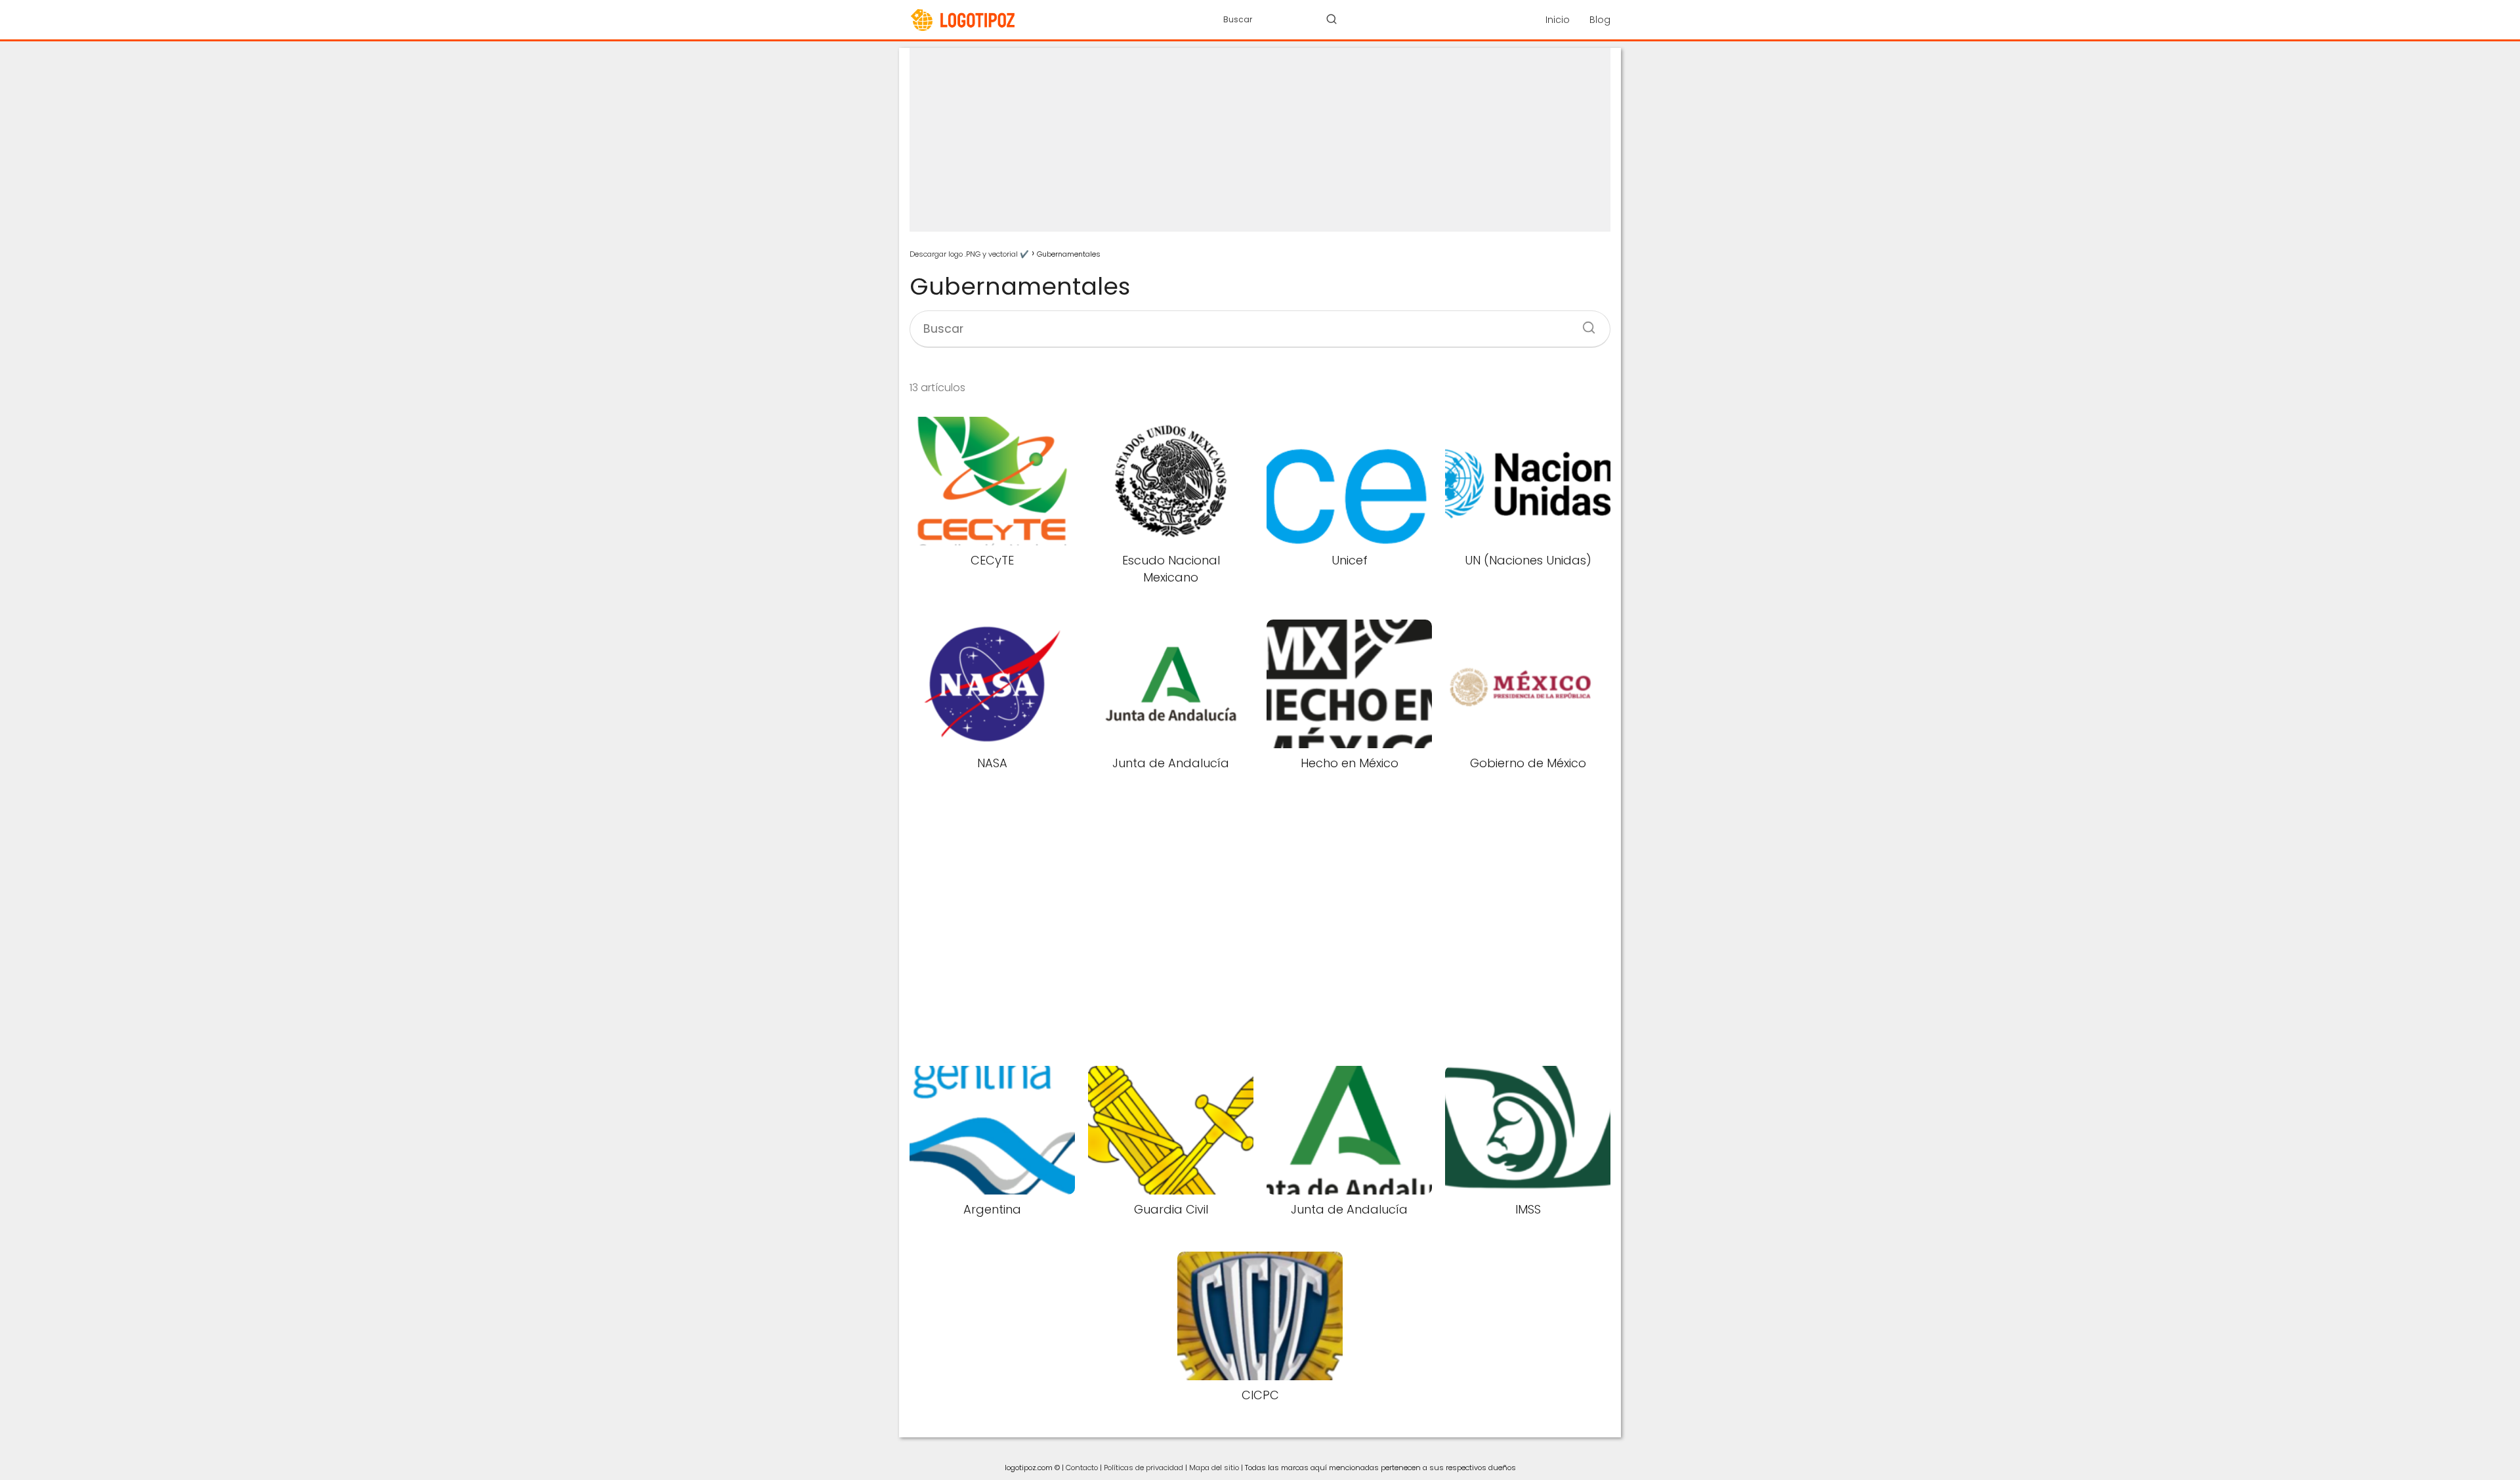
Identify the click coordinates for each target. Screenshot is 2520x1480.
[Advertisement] (1260, 140)
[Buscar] (1332, 19)
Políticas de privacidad (1144, 1468)
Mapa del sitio (1214, 1468)
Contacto (1082, 1468)
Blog (1600, 20)
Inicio (1558, 20)
